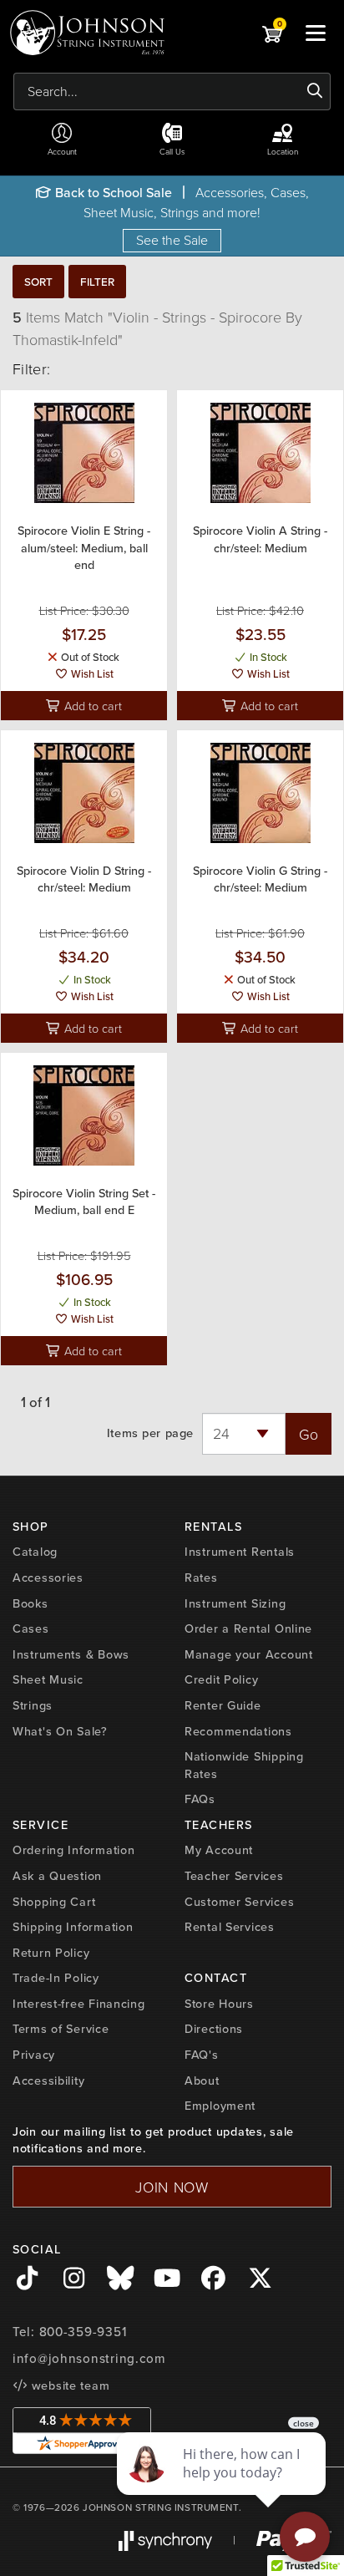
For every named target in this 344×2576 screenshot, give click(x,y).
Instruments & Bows (71, 1654)
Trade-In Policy (56, 1978)
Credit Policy (221, 1679)
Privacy (34, 2055)
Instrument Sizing (235, 1603)
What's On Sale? (60, 1731)
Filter (97, 282)
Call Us (172, 151)
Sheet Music (48, 1679)
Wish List (91, 674)
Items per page (150, 1433)
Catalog (35, 1552)
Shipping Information (73, 1927)
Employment (220, 2106)
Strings (33, 1705)
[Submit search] (315, 91)
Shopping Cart (54, 1902)
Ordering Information (73, 1850)
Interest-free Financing (79, 2004)
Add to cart (91, 705)
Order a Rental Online (248, 1628)
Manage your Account (249, 1654)
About (202, 2081)
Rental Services (230, 1927)
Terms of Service (61, 2029)
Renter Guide (223, 1705)
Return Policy (51, 1953)
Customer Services (239, 1902)
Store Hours (219, 2004)
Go (309, 1434)
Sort (38, 282)
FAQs (200, 1799)
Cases (31, 1628)
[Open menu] (316, 33)
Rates (201, 1578)
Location (283, 151)
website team (68, 2385)
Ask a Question (57, 1876)
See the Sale (172, 240)
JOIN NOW (172, 2187)
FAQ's (202, 2055)
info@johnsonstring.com (89, 2359)
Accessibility (48, 2081)
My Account (219, 1850)
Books (30, 1603)
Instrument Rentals (240, 1552)
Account (62, 151)
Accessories (48, 1578)
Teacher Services (234, 1876)
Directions (214, 2029)
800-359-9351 (83, 2332)
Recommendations (238, 1731)
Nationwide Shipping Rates (244, 1765)
